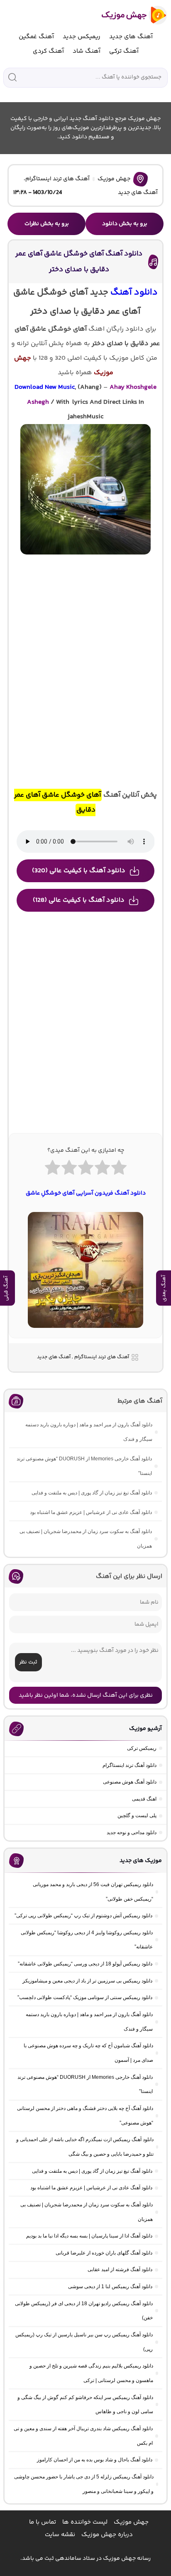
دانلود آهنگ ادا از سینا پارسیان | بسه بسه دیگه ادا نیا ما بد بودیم (89, 2236)
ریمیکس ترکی (142, 1748)
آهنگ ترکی (124, 51)
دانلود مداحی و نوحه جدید (132, 1833)
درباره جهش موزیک (107, 2535)
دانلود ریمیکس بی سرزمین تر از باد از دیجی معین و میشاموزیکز (87, 1981)
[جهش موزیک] (128, 15)
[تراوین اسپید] (86, 1333)
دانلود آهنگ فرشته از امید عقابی (120, 2269)
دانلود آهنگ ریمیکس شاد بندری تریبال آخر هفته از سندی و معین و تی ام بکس (83, 2436)
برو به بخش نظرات (47, 224)
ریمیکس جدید (82, 37)
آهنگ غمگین (36, 37)
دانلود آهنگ (134, 293)
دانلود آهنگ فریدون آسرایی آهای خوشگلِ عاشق (86, 1193)
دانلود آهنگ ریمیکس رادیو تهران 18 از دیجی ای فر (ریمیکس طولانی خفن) (84, 2311)
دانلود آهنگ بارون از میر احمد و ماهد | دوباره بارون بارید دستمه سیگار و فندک (89, 1432)
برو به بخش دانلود (125, 224)
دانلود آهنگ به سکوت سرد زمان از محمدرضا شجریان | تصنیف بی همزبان (86, 1539)
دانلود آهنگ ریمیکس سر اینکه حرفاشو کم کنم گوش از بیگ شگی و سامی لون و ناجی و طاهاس (85, 2405)
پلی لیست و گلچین (137, 1815)
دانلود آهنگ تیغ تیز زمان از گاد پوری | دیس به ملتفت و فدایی (92, 1493)
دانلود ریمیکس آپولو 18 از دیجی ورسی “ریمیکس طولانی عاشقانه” (85, 1964)
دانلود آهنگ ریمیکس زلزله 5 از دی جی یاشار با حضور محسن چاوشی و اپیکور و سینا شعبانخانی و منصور (84, 2484)
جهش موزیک (114, 179)
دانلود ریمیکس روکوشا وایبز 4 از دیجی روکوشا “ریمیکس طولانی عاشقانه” (87, 1940)
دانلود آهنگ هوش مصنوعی (130, 1782)
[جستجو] (12, 77)
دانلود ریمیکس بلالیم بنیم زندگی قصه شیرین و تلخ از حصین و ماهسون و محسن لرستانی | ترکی (91, 2373)
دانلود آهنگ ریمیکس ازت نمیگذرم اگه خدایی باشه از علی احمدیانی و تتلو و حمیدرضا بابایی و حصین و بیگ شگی (85, 2147)
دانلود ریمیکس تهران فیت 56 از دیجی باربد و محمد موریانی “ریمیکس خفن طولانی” (93, 1892)
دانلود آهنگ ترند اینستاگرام (129, 1765)
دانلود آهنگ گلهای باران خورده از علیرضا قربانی (104, 2253)
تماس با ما (43, 2522)
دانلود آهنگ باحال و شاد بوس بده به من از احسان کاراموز (95, 2460)
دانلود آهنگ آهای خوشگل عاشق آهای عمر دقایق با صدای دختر (79, 261)
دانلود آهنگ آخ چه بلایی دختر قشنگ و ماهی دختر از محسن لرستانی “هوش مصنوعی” (85, 2116)
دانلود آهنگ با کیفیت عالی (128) (79, 900)
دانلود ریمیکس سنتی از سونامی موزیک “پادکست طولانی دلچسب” (85, 1997)
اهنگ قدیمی (144, 1799)
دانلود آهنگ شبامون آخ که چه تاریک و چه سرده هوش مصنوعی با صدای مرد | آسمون (88, 2053)
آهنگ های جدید (131, 37)
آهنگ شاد (87, 51)
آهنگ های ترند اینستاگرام (57, 179)
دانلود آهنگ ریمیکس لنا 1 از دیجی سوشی (110, 2287)
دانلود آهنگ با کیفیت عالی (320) (79, 871)
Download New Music (45, 387)
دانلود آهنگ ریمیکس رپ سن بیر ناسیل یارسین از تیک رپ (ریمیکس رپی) (84, 2342)
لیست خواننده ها (85, 2522)
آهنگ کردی (48, 51)
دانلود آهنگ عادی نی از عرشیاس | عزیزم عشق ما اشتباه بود (91, 1512)
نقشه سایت (60, 2535)
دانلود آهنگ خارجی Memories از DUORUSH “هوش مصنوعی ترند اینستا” (84, 1466)
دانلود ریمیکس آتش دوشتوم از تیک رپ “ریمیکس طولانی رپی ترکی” (83, 1916)
